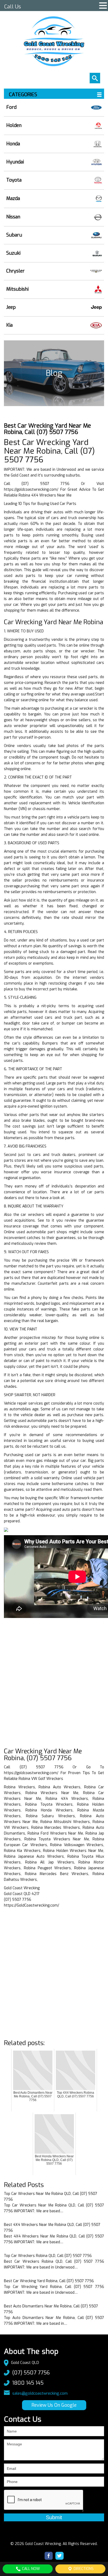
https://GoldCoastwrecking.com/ (32, 1905)
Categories (23, 95)
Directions (83, 2569)
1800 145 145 (28, 2383)
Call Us (13, 7)
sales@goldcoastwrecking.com (40, 2393)
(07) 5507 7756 (31, 2373)
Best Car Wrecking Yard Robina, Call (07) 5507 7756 (49, 2281)
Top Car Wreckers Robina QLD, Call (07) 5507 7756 (48, 2256)
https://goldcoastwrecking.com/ (31, 490)
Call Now (30, 2569)
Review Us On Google (54, 2405)
